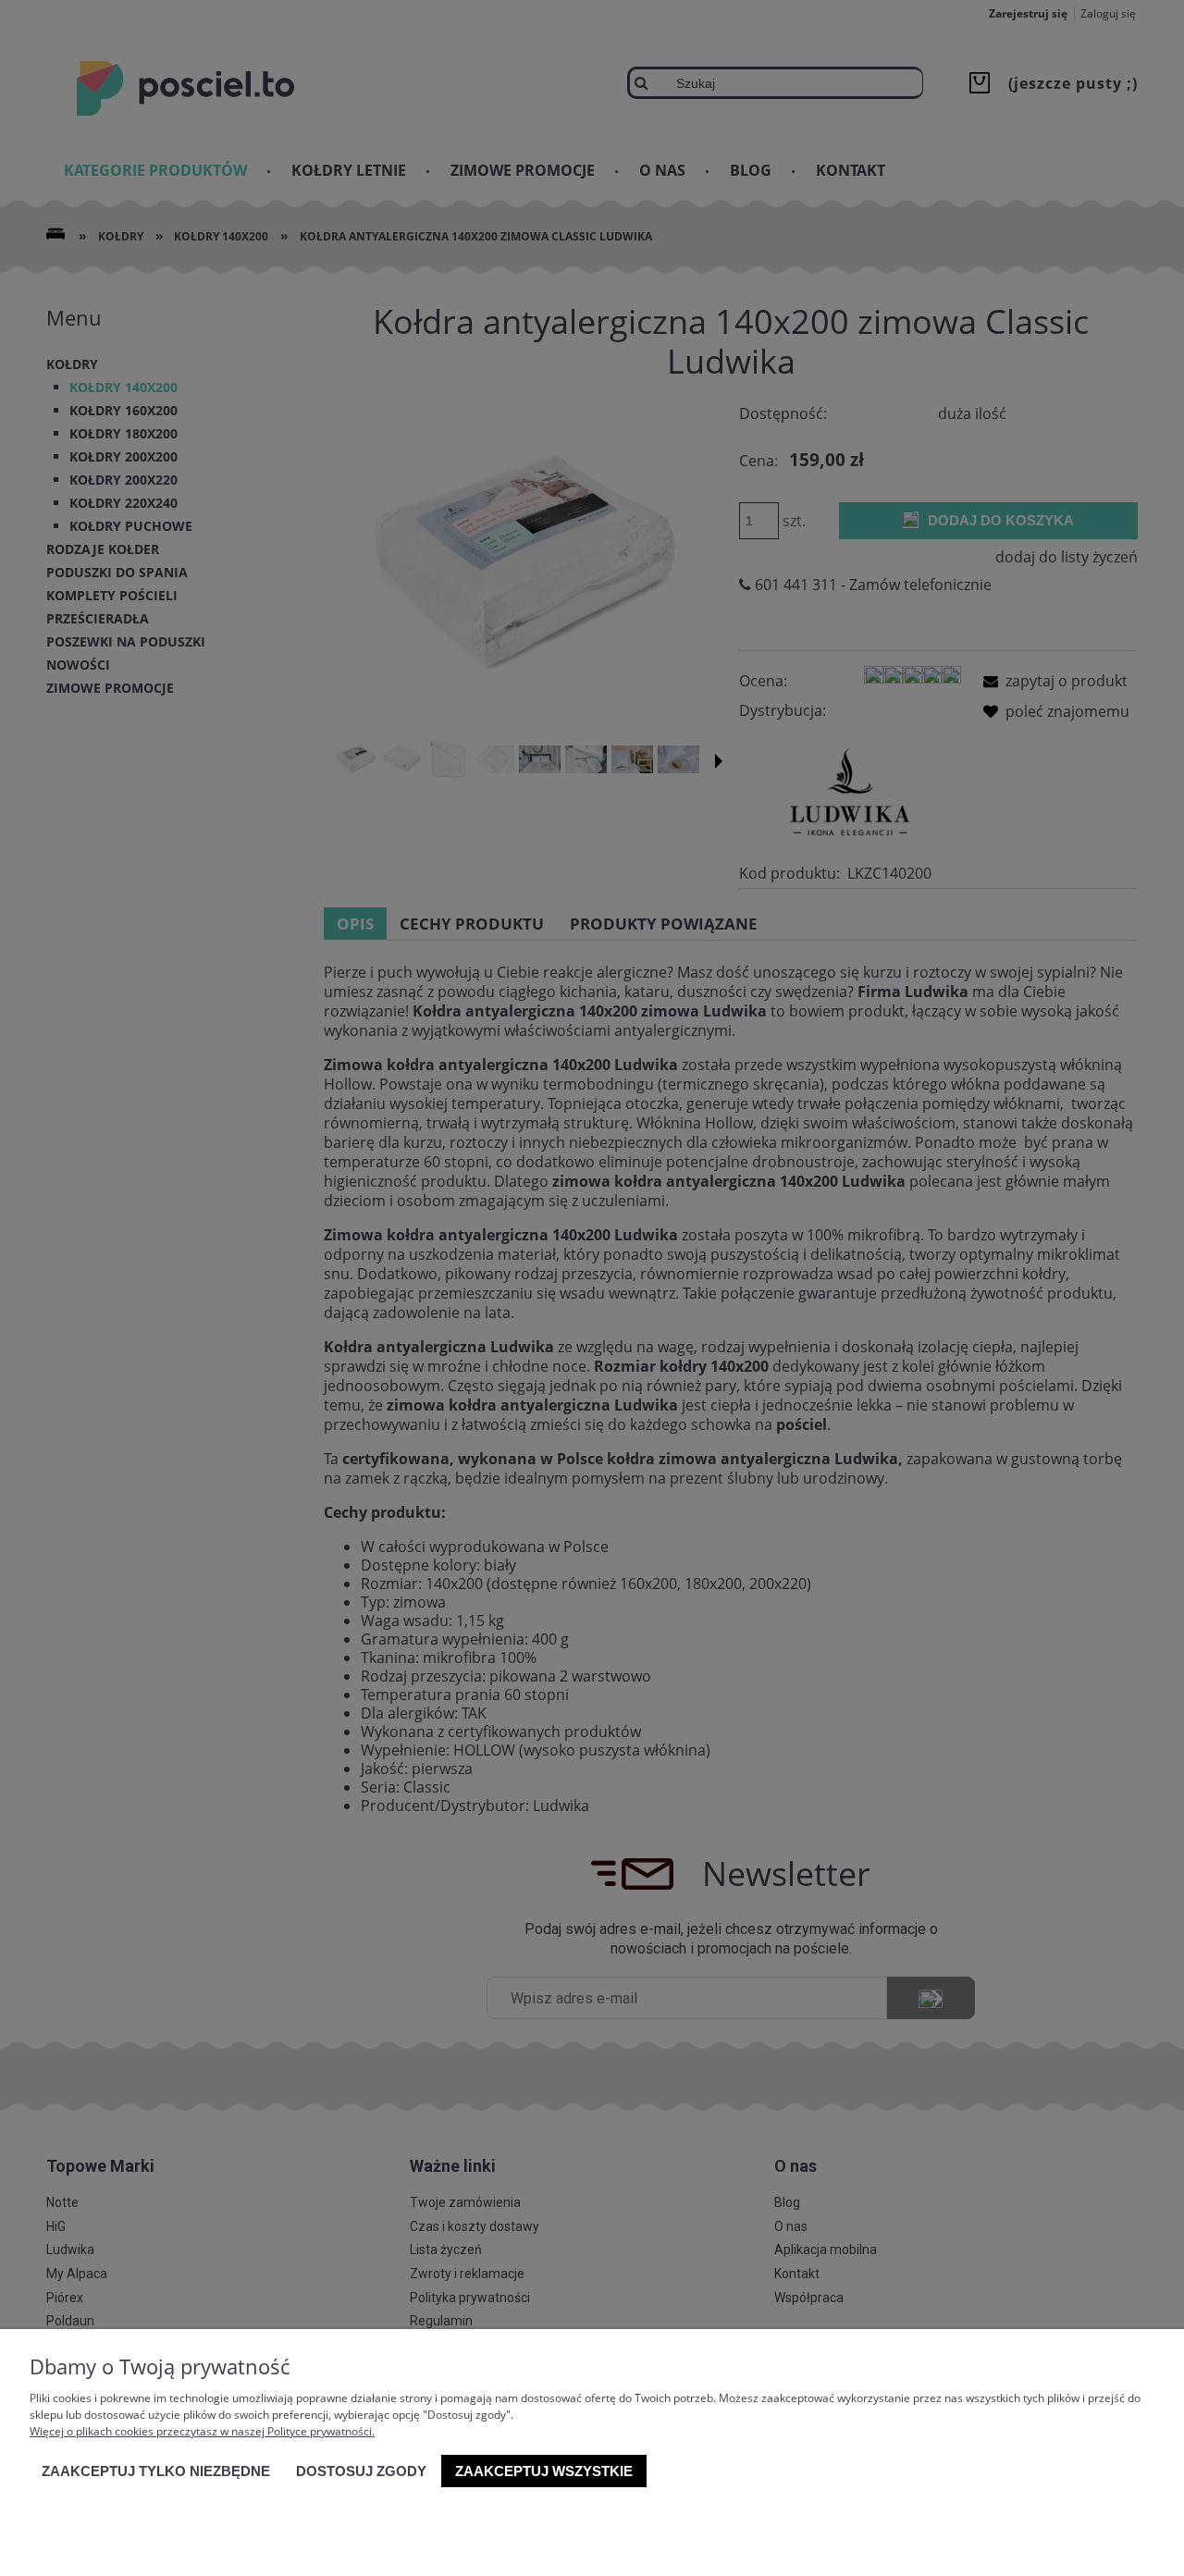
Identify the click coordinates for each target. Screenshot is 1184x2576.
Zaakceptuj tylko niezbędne (156, 2471)
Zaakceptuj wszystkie (544, 2471)
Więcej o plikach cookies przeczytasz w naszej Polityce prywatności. (202, 2431)
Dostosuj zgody (361, 2471)
